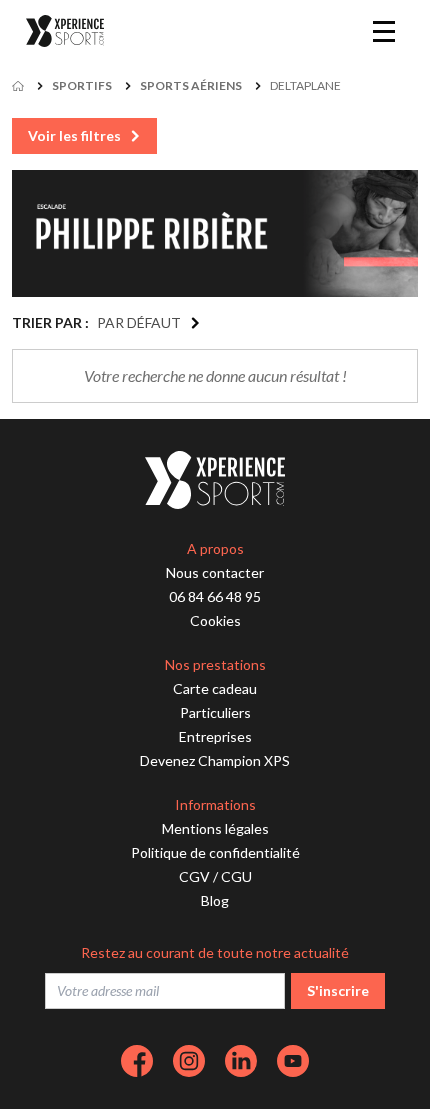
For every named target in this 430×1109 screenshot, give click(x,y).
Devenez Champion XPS (215, 760)
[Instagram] (189, 1061)
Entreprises (215, 736)
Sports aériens (191, 85)
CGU (236, 876)
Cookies (215, 620)
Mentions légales (215, 828)
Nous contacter (215, 572)
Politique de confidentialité (215, 852)
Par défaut (139, 322)
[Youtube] (293, 1061)
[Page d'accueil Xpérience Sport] (65, 31)
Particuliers (215, 712)
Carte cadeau (215, 688)
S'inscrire (338, 990)
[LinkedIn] (241, 1061)
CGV (194, 876)
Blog (215, 900)
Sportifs (82, 85)
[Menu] (384, 31)
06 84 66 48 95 (215, 596)
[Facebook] (137, 1061)
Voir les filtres (74, 135)
